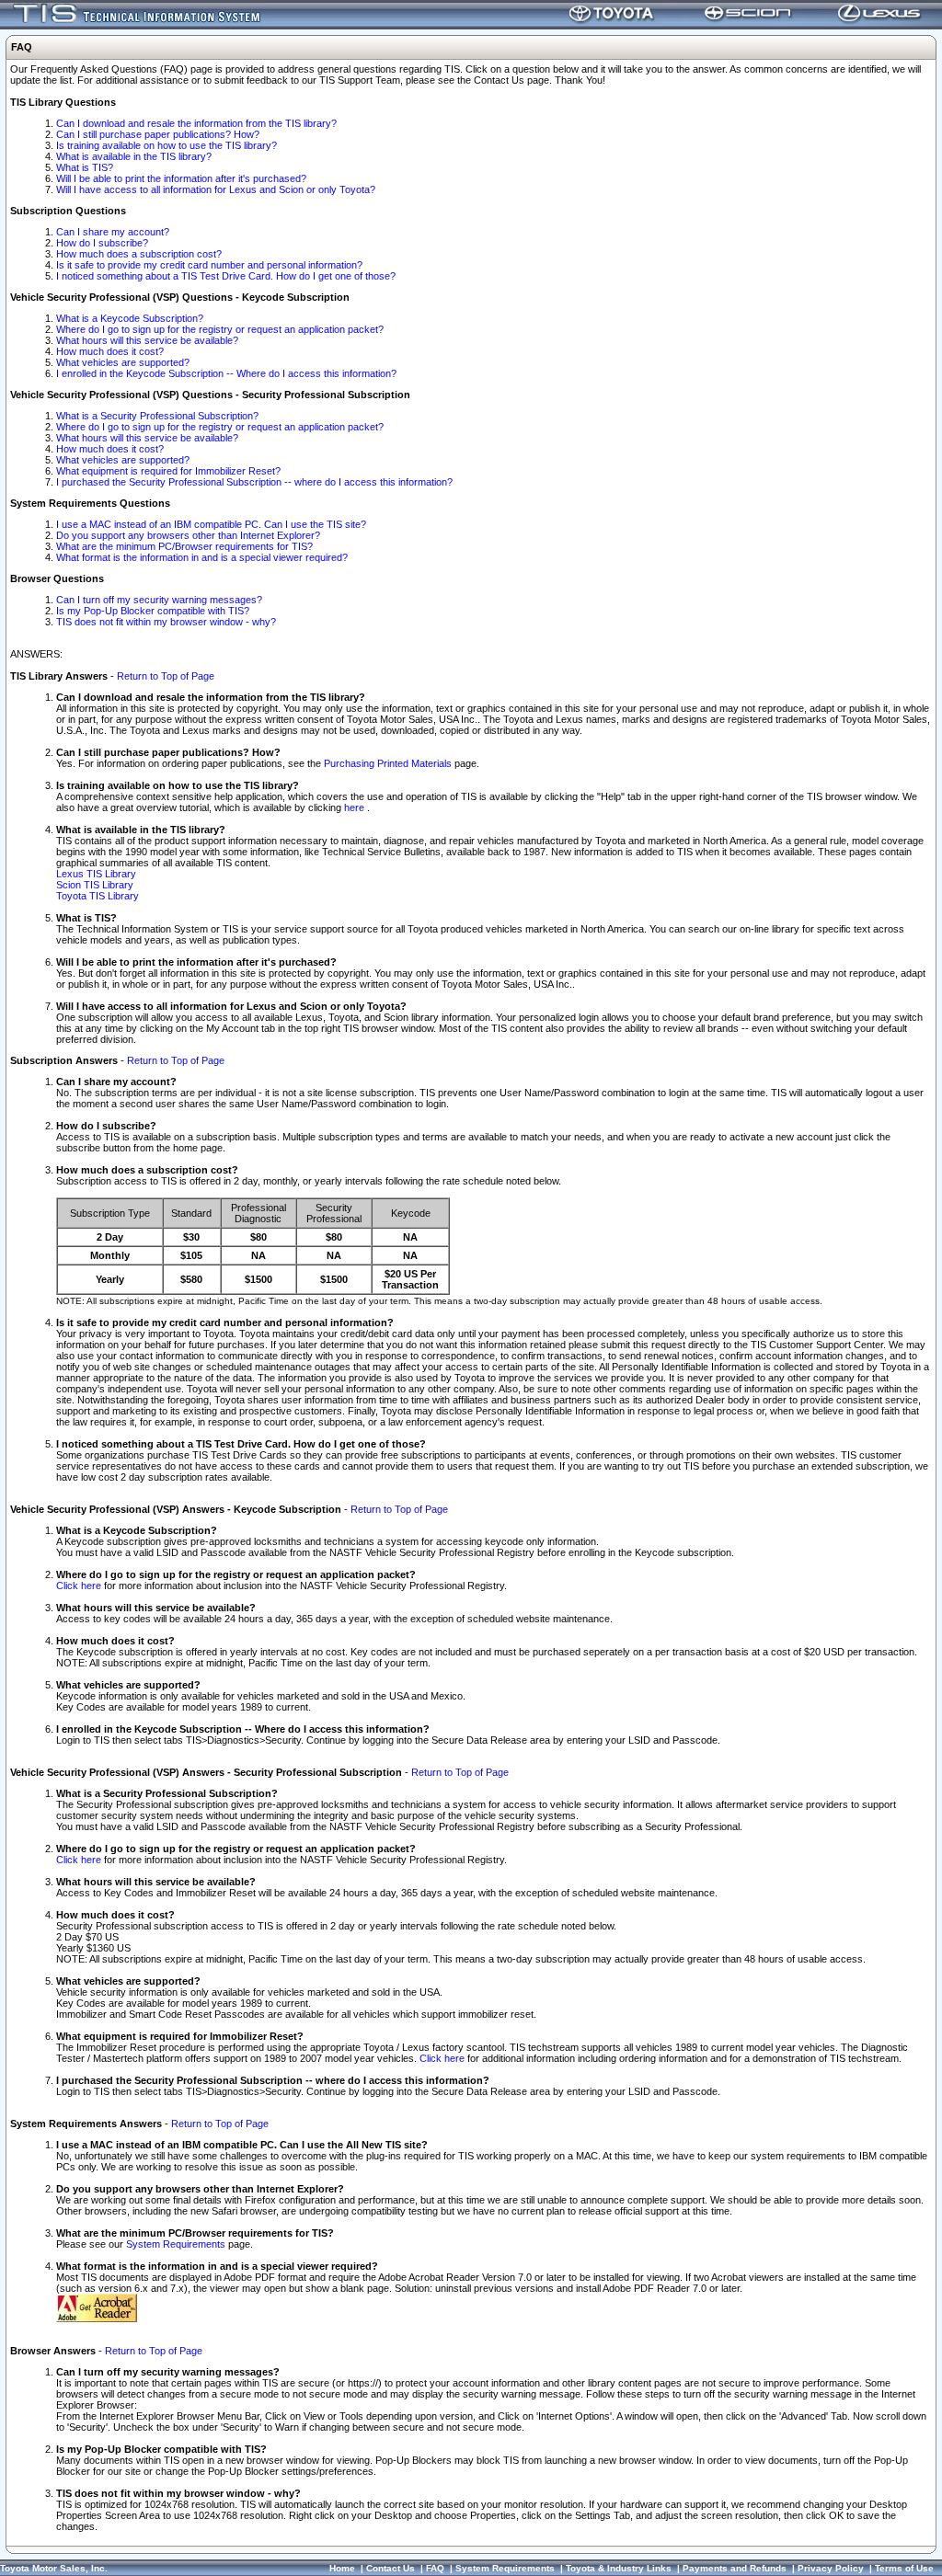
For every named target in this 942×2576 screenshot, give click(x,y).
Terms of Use (904, 2568)
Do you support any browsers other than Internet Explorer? (188, 535)
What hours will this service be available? (147, 340)
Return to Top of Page (166, 676)
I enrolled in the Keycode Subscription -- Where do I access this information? (226, 373)
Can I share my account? (113, 232)
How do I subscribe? (102, 243)
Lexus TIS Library (96, 874)
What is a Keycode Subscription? (130, 318)
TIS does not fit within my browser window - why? (166, 622)
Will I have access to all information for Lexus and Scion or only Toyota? (216, 189)
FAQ (435, 2568)
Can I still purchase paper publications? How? (158, 134)
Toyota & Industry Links (619, 2568)
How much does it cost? (110, 351)
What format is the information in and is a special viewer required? (202, 557)
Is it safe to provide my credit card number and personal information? (209, 265)
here (356, 807)
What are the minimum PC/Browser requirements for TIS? (184, 546)
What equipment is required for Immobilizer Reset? (168, 471)
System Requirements (176, 2244)
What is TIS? (85, 167)
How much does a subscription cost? (139, 254)
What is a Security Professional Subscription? (157, 416)
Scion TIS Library (95, 885)
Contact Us (391, 2568)
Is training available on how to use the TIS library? (167, 145)
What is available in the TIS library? (134, 156)
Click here (79, 1586)
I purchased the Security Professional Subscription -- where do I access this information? (254, 482)
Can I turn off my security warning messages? (159, 600)
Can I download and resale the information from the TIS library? (196, 123)
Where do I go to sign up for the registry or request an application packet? (220, 329)
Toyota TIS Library (98, 896)
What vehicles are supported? (123, 362)
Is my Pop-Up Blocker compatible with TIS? (153, 611)
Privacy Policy (831, 2568)
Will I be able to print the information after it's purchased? (181, 178)
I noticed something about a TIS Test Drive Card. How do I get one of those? (226, 276)
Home (342, 2568)
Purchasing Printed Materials (388, 763)
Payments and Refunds (735, 2568)
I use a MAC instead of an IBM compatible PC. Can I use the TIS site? (211, 524)
